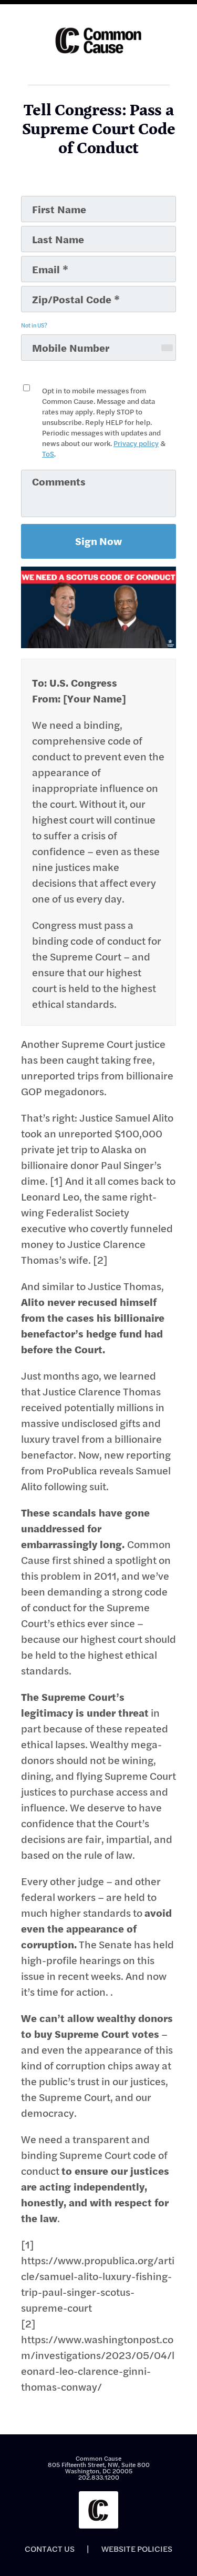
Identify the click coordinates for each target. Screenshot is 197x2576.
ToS (48, 454)
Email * (39, 260)
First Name (45, 200)
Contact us (50, 2549)
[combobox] (167, 348)
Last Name (44, 230)
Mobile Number (52, 339)
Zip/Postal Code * (55, 290)
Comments (44, 474)
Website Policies (137, 2549)
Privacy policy (136, 443)
